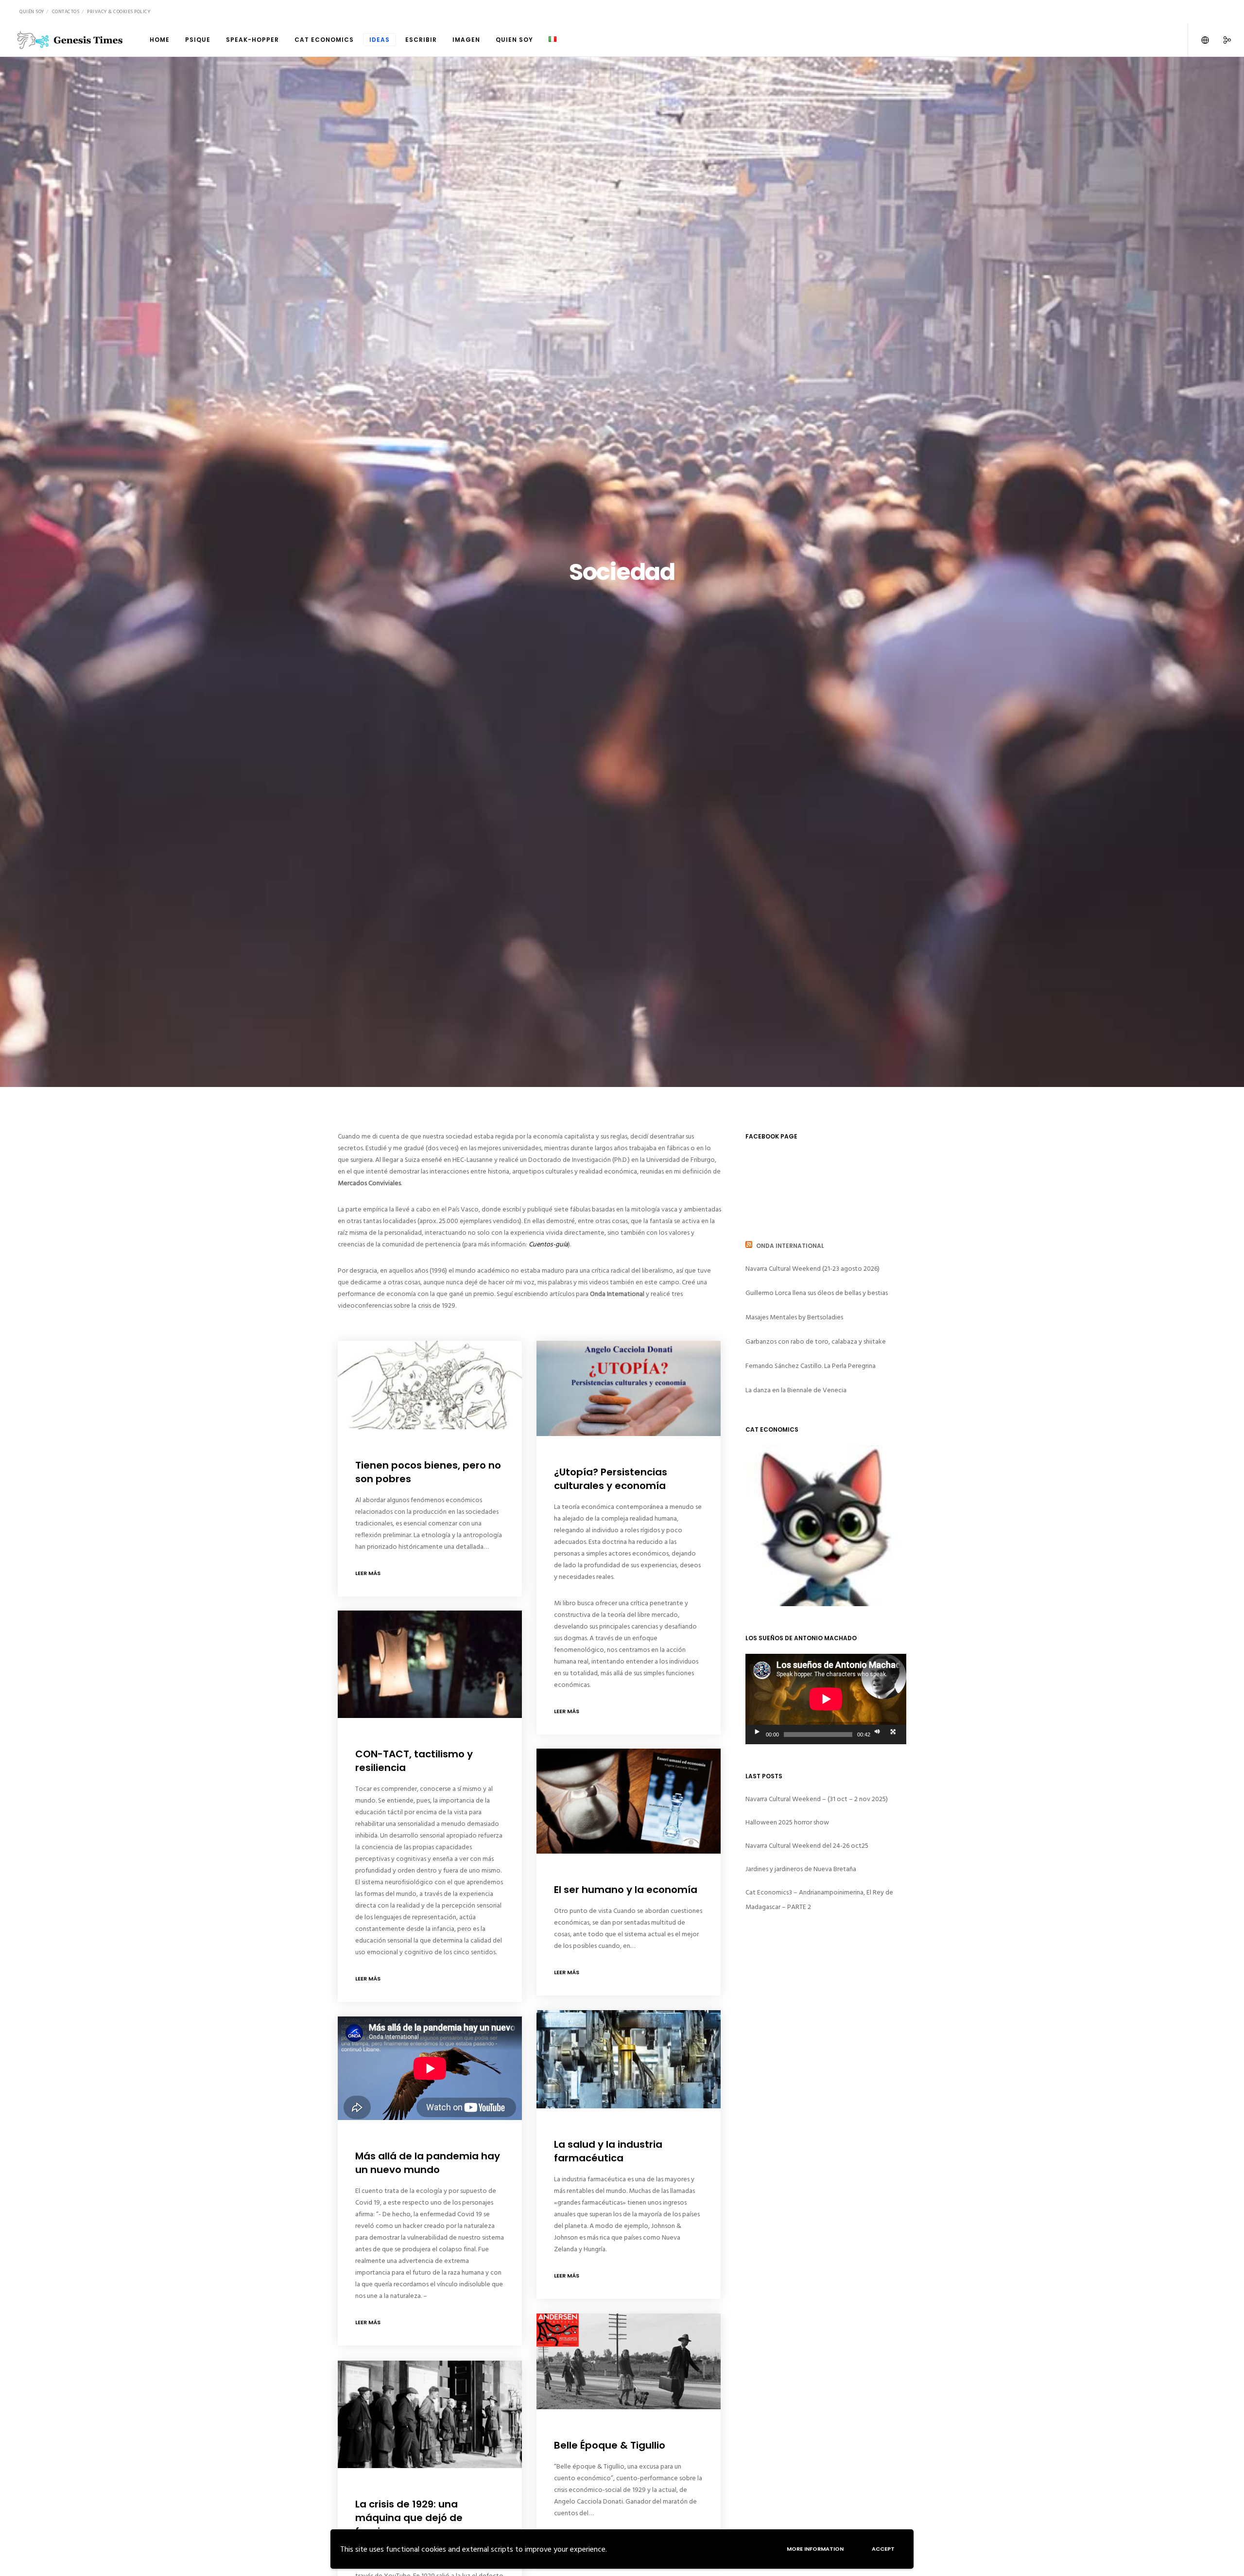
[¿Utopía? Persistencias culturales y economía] (629, 1388)
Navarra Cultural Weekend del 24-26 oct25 (807, 1846)
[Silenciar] (877, 1732)
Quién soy (32, 12)
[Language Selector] (1199, 40)
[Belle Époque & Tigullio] (629, 2361)
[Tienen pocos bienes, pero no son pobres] (430, 1385)
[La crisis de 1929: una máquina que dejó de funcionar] (430, 2414)
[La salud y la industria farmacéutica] (629, 2059)
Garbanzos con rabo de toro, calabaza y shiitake (816, 1341)
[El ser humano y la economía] (629, 1801)
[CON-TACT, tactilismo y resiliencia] (430, 1664)
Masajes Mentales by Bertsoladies (794, 1317)
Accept (883, 2549)
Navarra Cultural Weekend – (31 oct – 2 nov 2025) (817, 1799)
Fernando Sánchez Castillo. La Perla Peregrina (811, 1366)
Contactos (66, 12)
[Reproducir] (757, 1732)
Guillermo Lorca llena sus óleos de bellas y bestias (817, 1293)
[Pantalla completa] (892, 1732)
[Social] (1221, 40)
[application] (826, 1699)
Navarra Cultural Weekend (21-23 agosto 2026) (812, 1269)
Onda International (790, 1246)
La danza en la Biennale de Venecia (796, 1390)
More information (815, 2549)
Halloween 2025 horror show (787, 1822)
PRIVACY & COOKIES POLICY (119, 12)
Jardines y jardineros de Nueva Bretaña (801, 1869)
